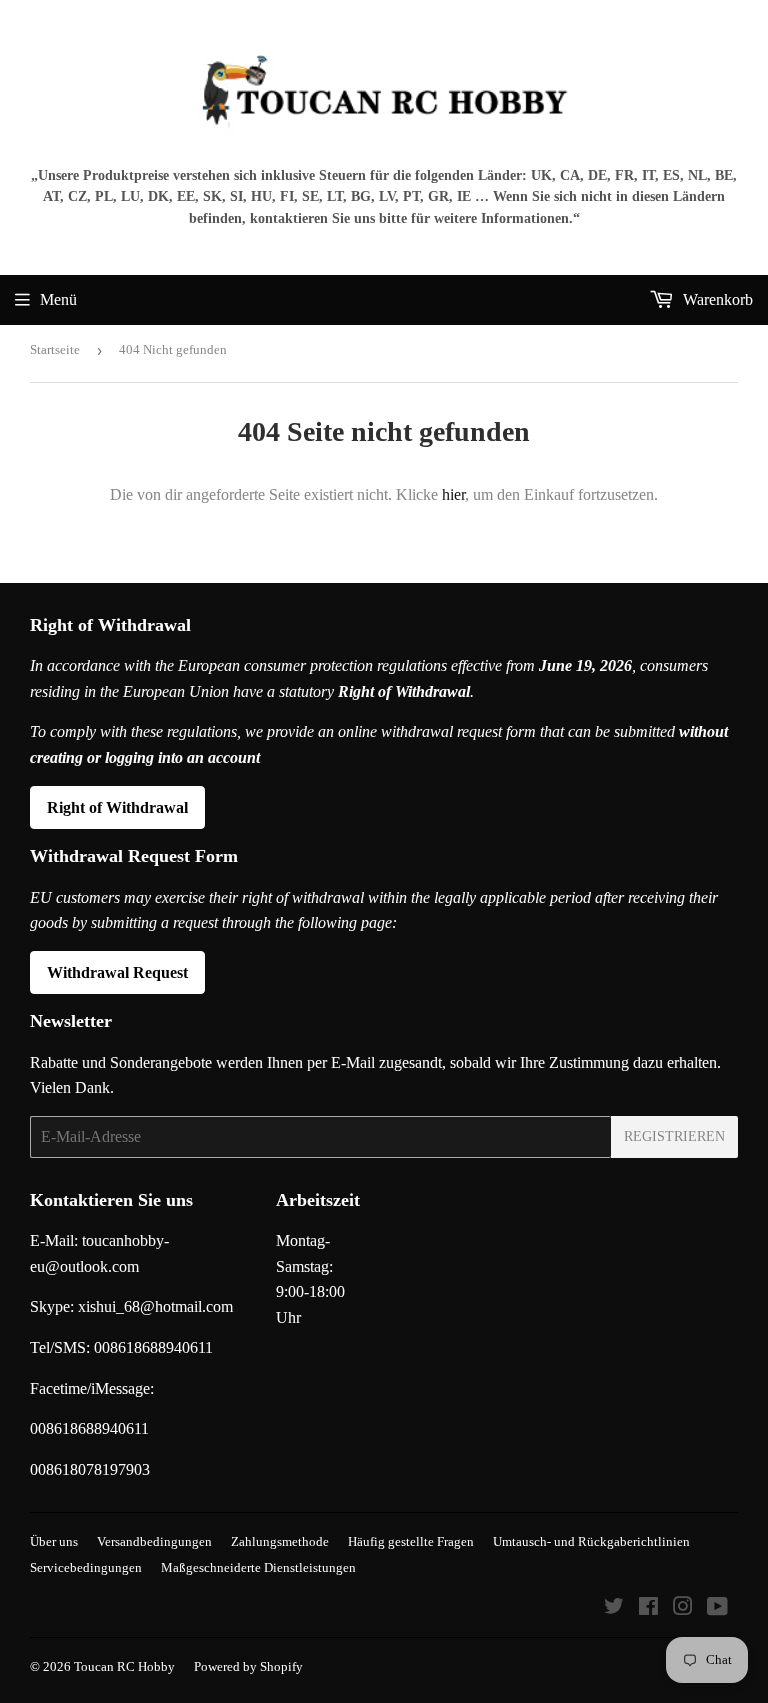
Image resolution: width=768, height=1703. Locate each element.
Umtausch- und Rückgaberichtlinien (591, 1541)
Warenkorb (716, 299)
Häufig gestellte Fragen (411, 1541)
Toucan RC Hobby (124, 1666)
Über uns (54, 1541)
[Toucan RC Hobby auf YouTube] (717, 1608)
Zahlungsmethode (280, 1541)
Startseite (55, 349)
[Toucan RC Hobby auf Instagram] (683, 1608)
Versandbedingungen (154, 1541)
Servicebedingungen (86, 1567)
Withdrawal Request (117, 972)
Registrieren (674, 1136)
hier (453, 494)
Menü (58, 299)
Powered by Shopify (248, 1666)
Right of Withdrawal (117, 807)
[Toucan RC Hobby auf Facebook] (648, 1608)
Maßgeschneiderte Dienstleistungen (258, 1567)
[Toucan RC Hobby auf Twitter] (614, 1608)
